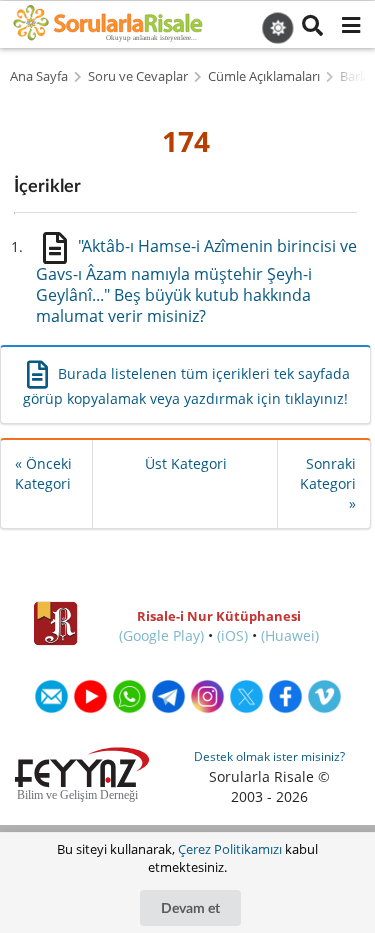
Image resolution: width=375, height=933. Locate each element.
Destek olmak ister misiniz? (269, 756)
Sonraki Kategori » (328, 483)
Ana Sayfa (39, 76)
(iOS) (232, 635)
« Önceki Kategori (43, 473)
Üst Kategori (186, 463)
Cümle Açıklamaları (264, 76)
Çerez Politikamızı (230, 849)
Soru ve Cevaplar (138, 76)
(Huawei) (290, 635)
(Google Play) (161, 635)
